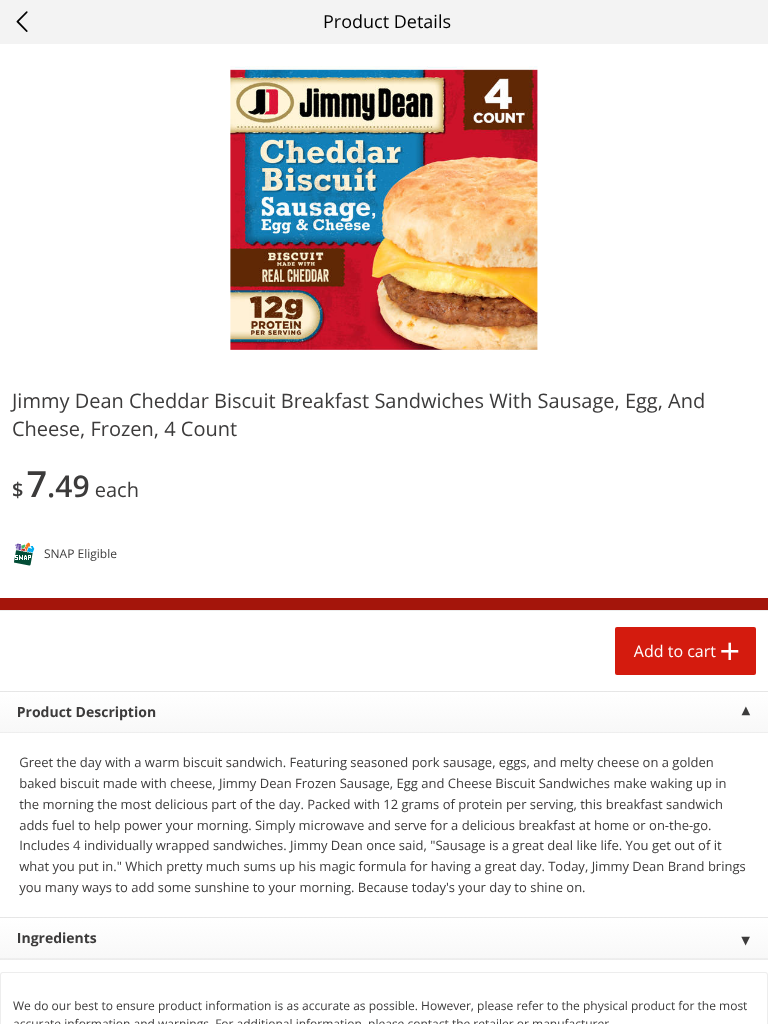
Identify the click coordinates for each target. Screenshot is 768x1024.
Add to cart (675, 651)
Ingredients (57, 938)
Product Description (86, 712)
